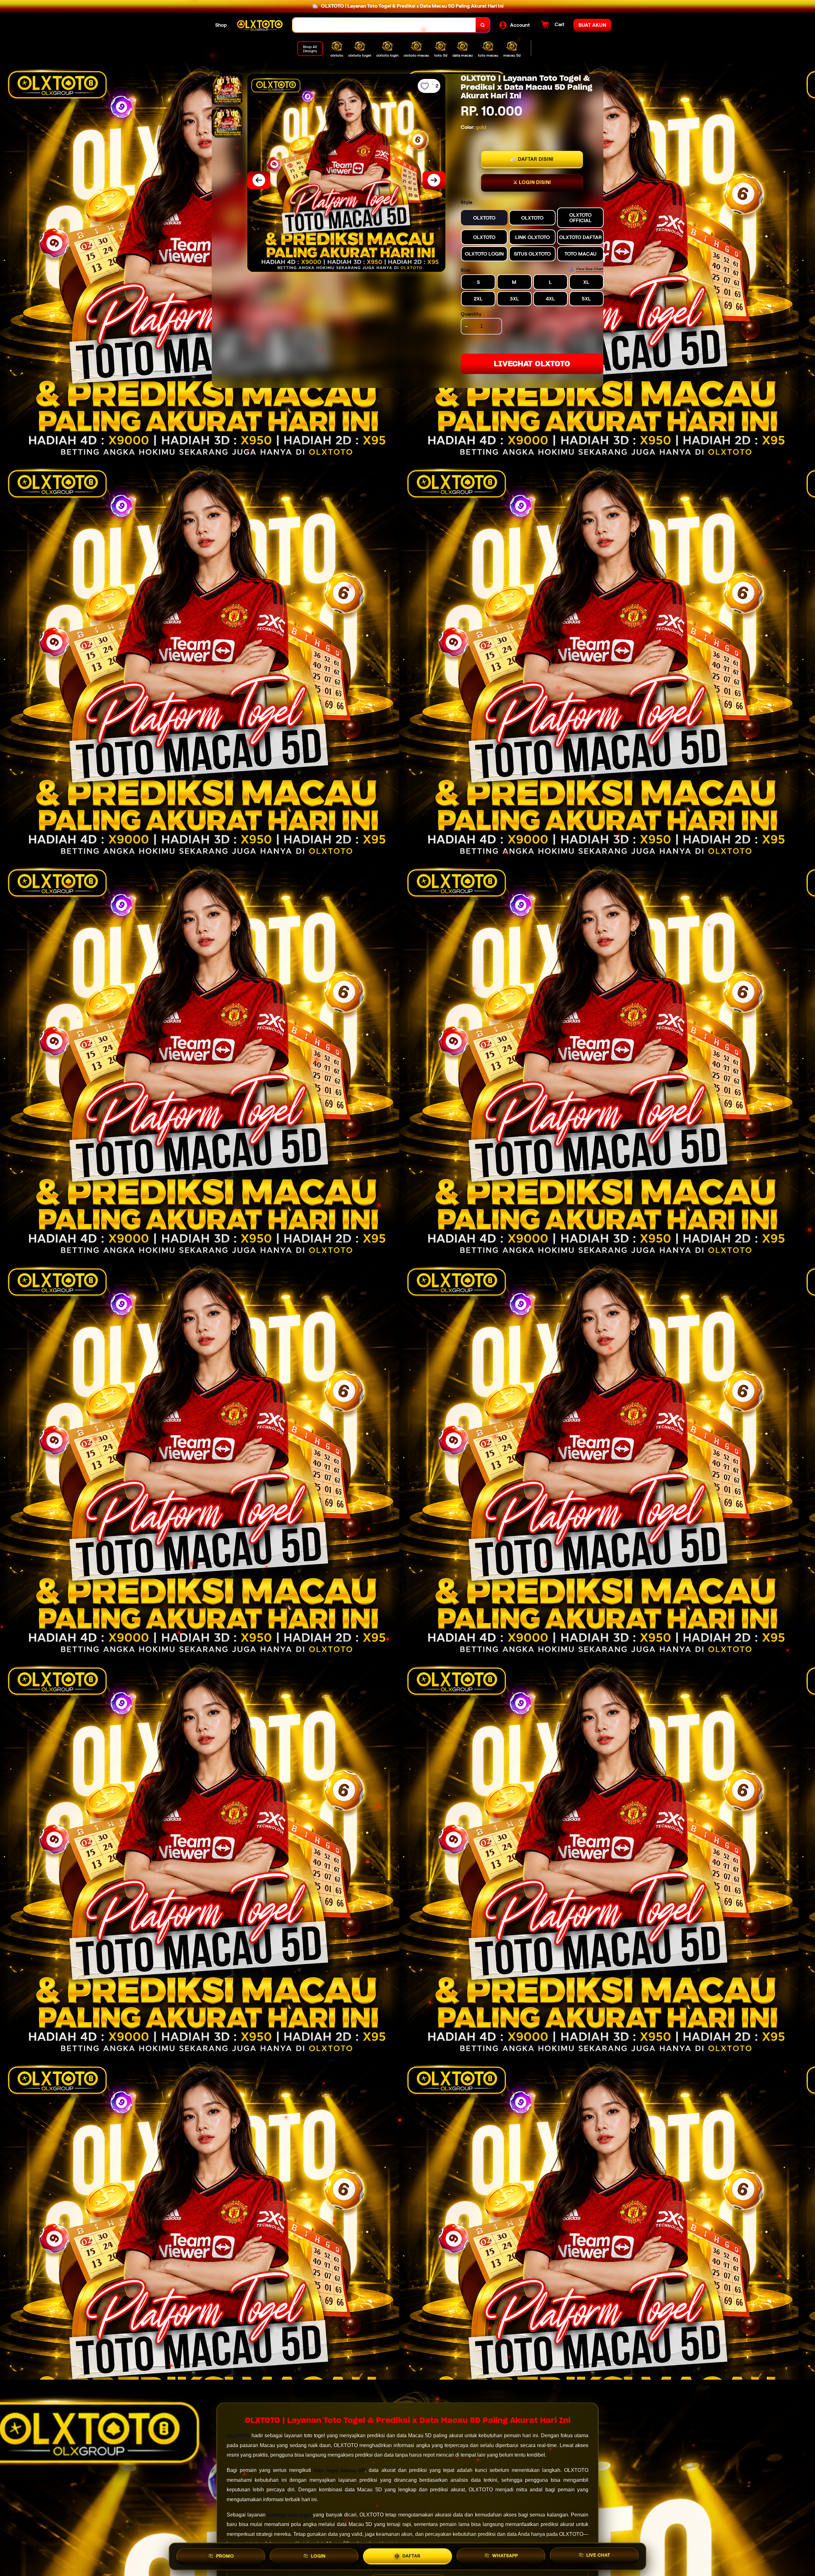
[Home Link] (260, 25)
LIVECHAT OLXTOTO (532, 364)
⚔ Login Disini (532, 182)
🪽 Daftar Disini (532, 159)
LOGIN (318, 2556)
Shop (221, 25)
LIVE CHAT (598, 2556)
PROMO (225, 2556)
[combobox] (384, 25)
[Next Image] (434, 180)
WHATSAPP (505, 2556)
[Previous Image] (259, 180)
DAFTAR (411, 2556)
